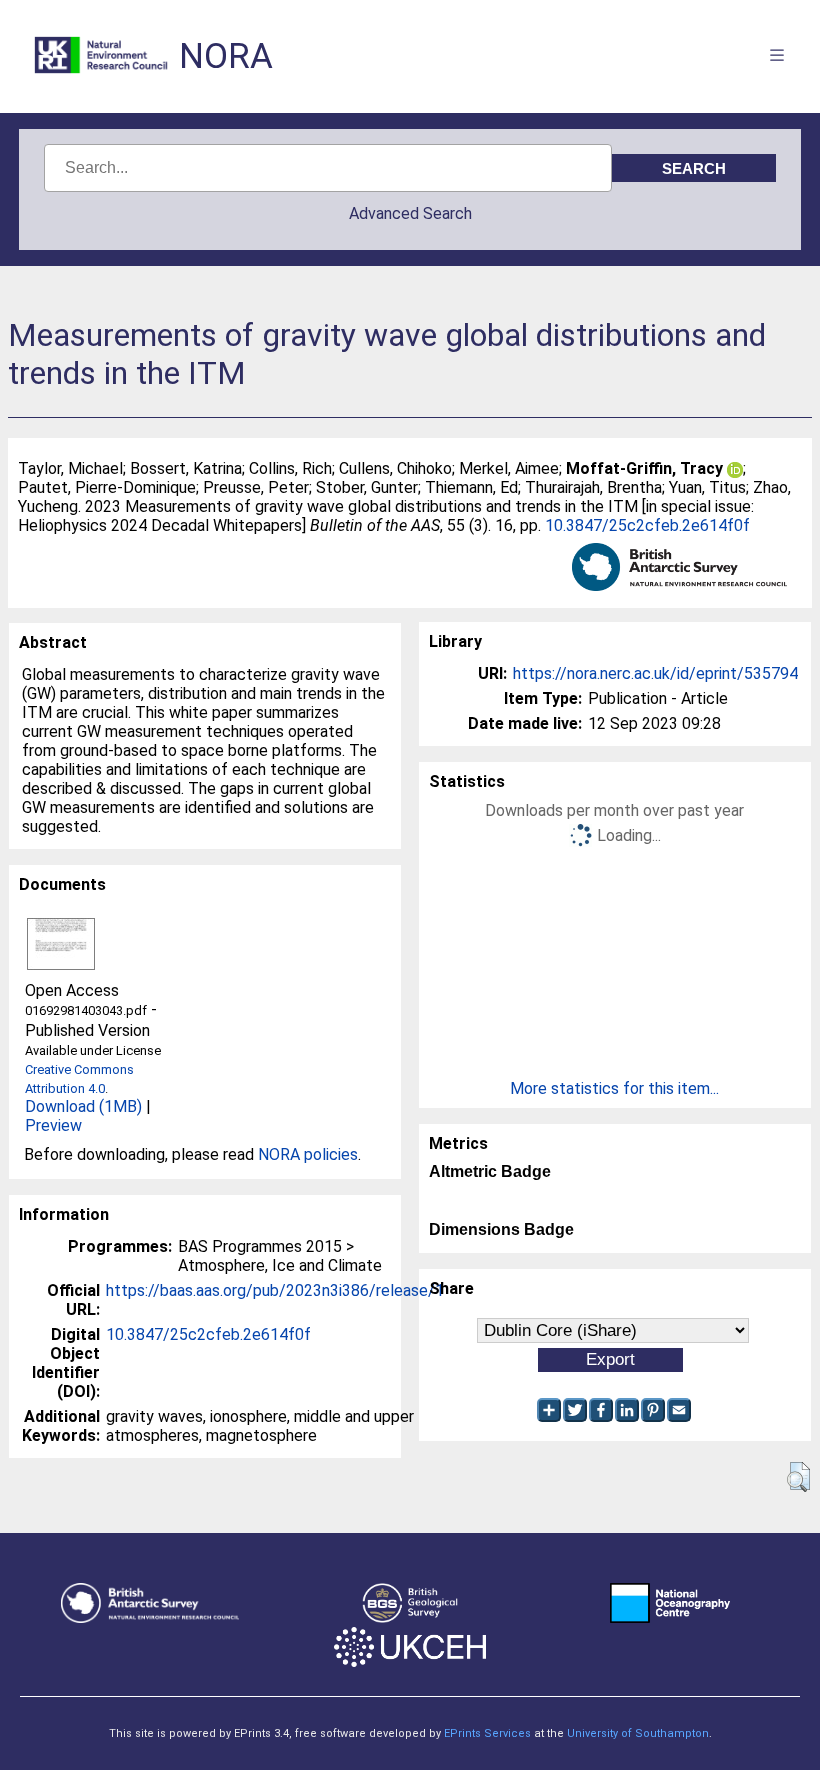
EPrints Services (487, 1733)
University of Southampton (638, 1733)
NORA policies (308, 1154)
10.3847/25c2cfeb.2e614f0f (647, 525)
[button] (798, 1477)
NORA (226, 56)
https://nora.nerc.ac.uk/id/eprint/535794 (655, 673)
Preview (53, 1125)
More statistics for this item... (614, 1088)
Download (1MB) (83, 1106)
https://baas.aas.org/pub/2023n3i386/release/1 (275, 1290)
